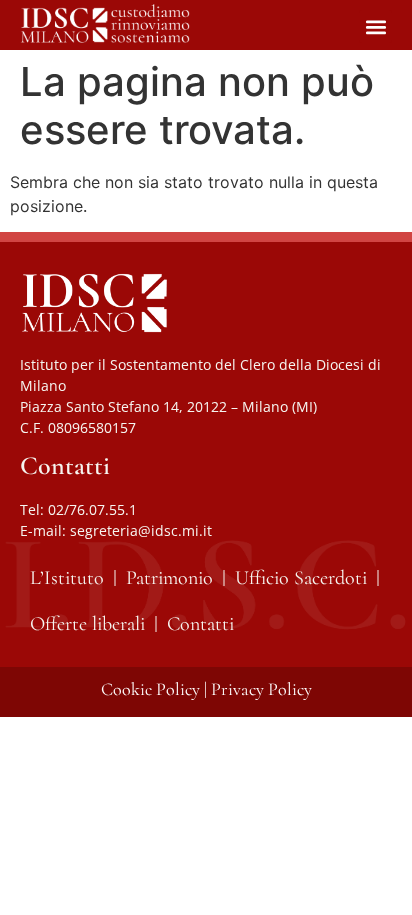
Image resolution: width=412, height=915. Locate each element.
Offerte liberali (87, 624)
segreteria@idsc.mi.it (141, 530)
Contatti (200, 624)
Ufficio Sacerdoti (301, 578)
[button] (375, 26)
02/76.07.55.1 (92, 509)
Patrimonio (169, 578)
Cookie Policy (150, 689)
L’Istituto (67, 578)
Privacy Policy (261, 689)
